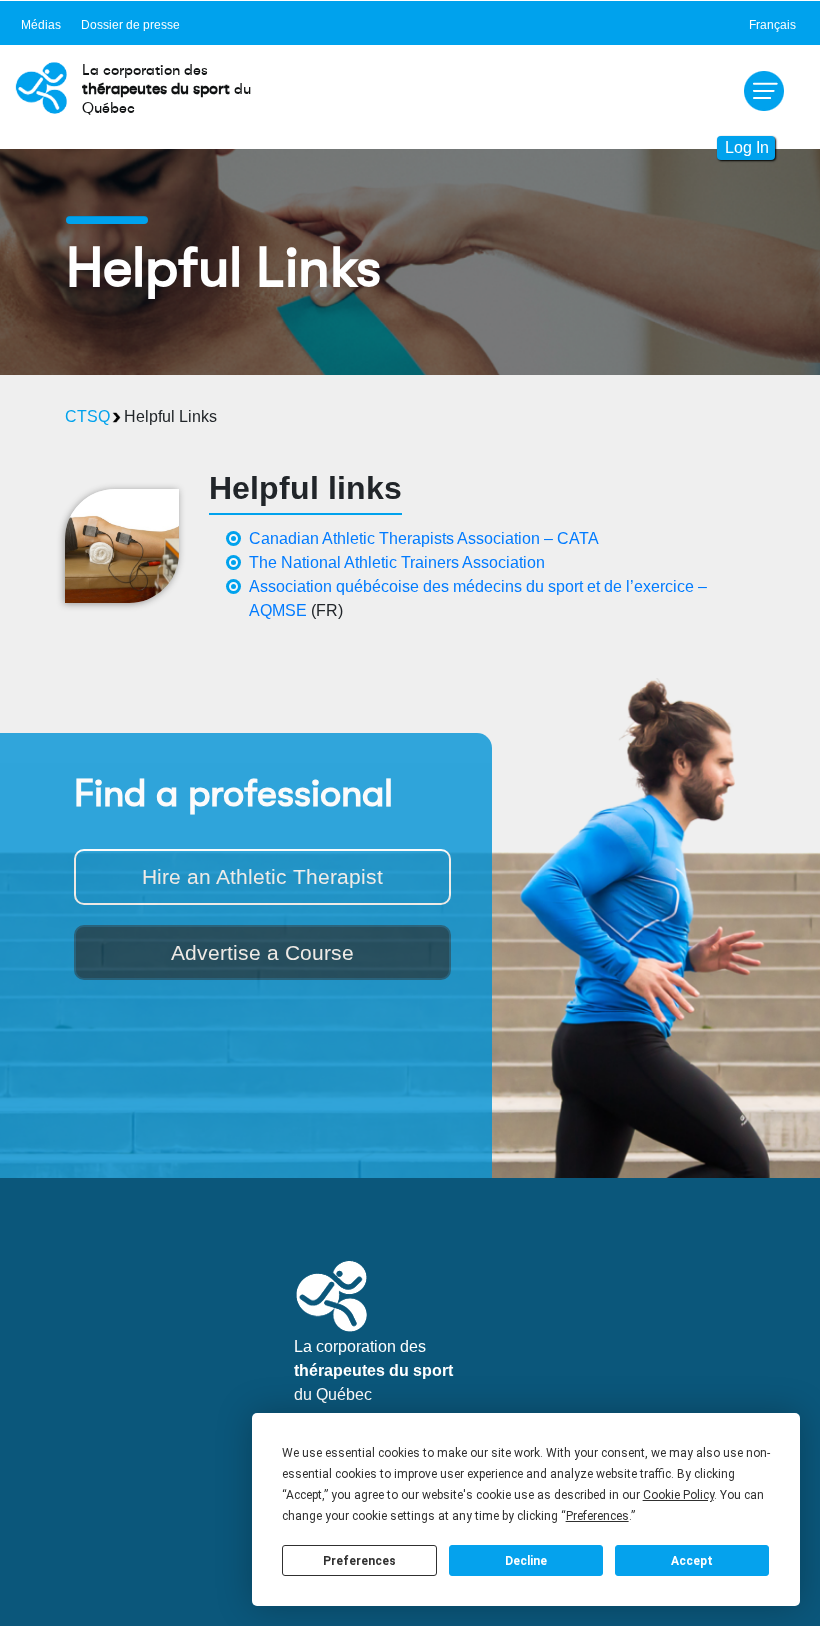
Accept (692, 1561)
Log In (747, 147)
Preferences (359, 1561)
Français (772, 25)
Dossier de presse (130, 25)
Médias (41, 25)
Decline (526, 1561)
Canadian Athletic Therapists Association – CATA (424, 538)
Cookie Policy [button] (678, 1495)
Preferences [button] (597, 1516)
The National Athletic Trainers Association (397, 562)
